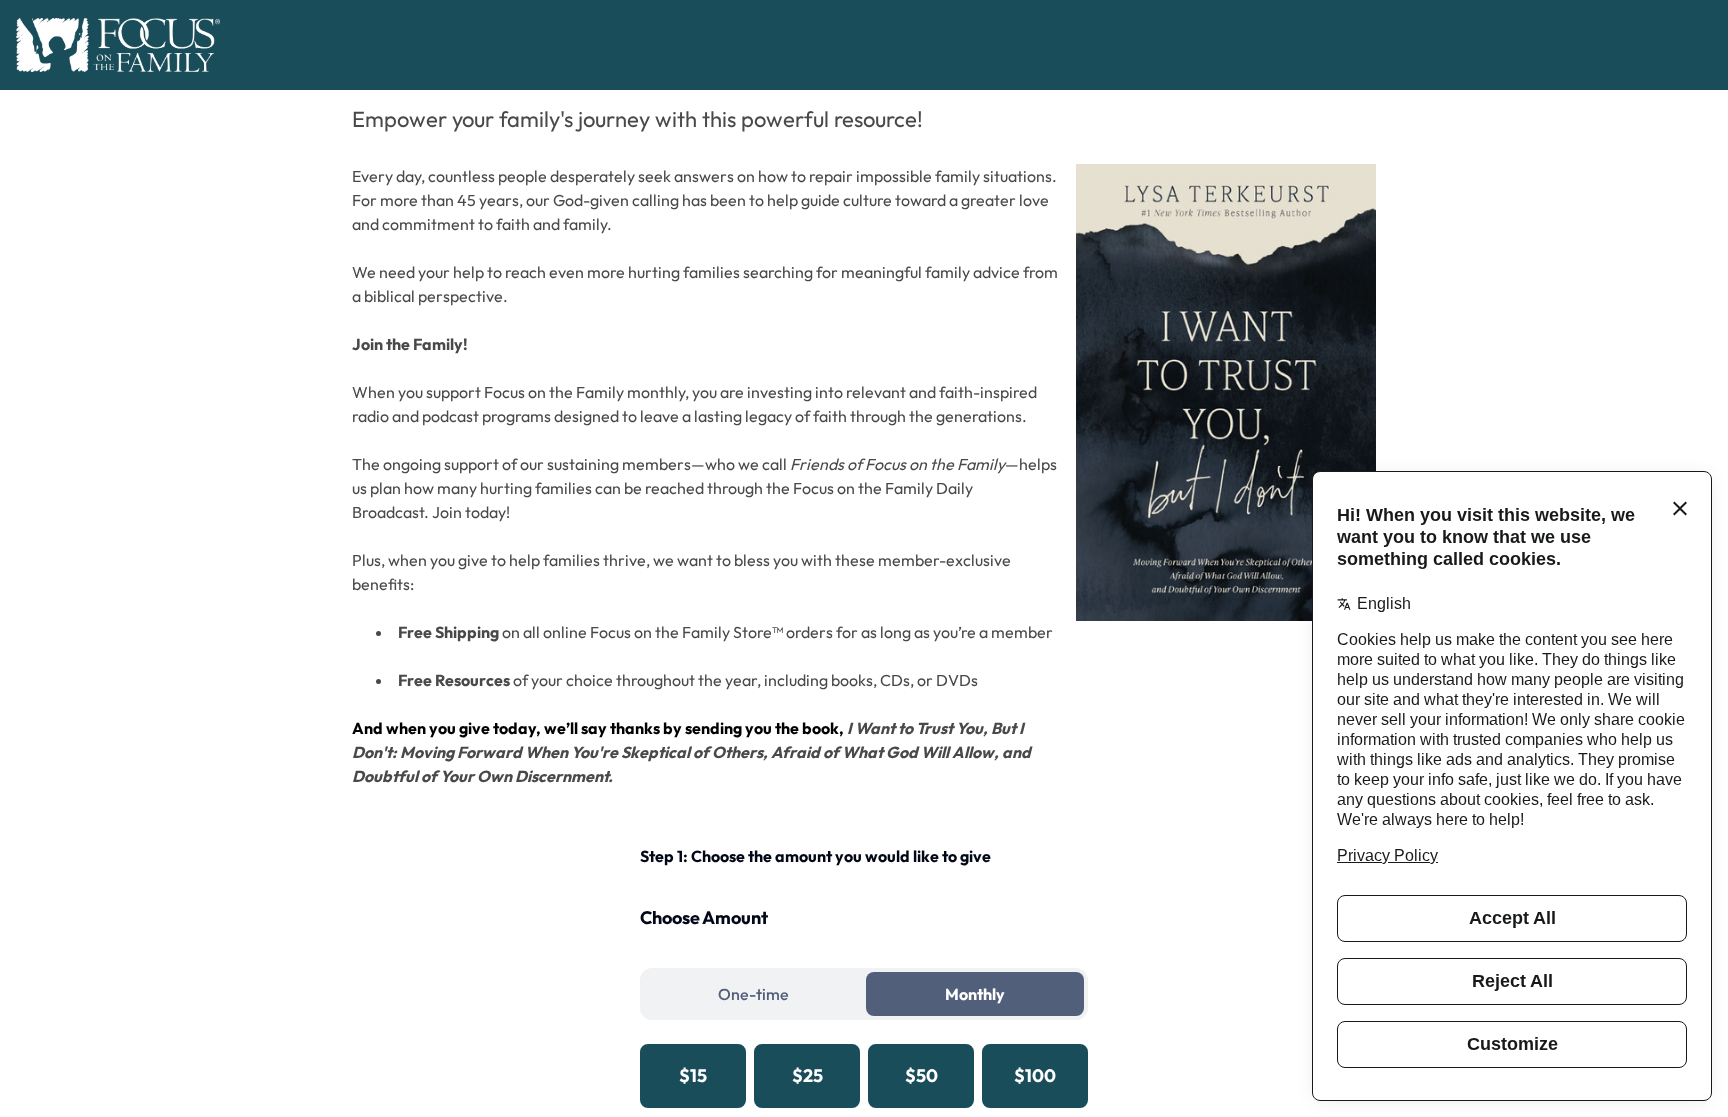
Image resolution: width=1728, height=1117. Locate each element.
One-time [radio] (753, 994)
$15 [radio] (693, 1075)
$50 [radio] (921, 1075)
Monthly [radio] (975, 994)
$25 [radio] (807, 1075)
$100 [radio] (1035, 1075)
